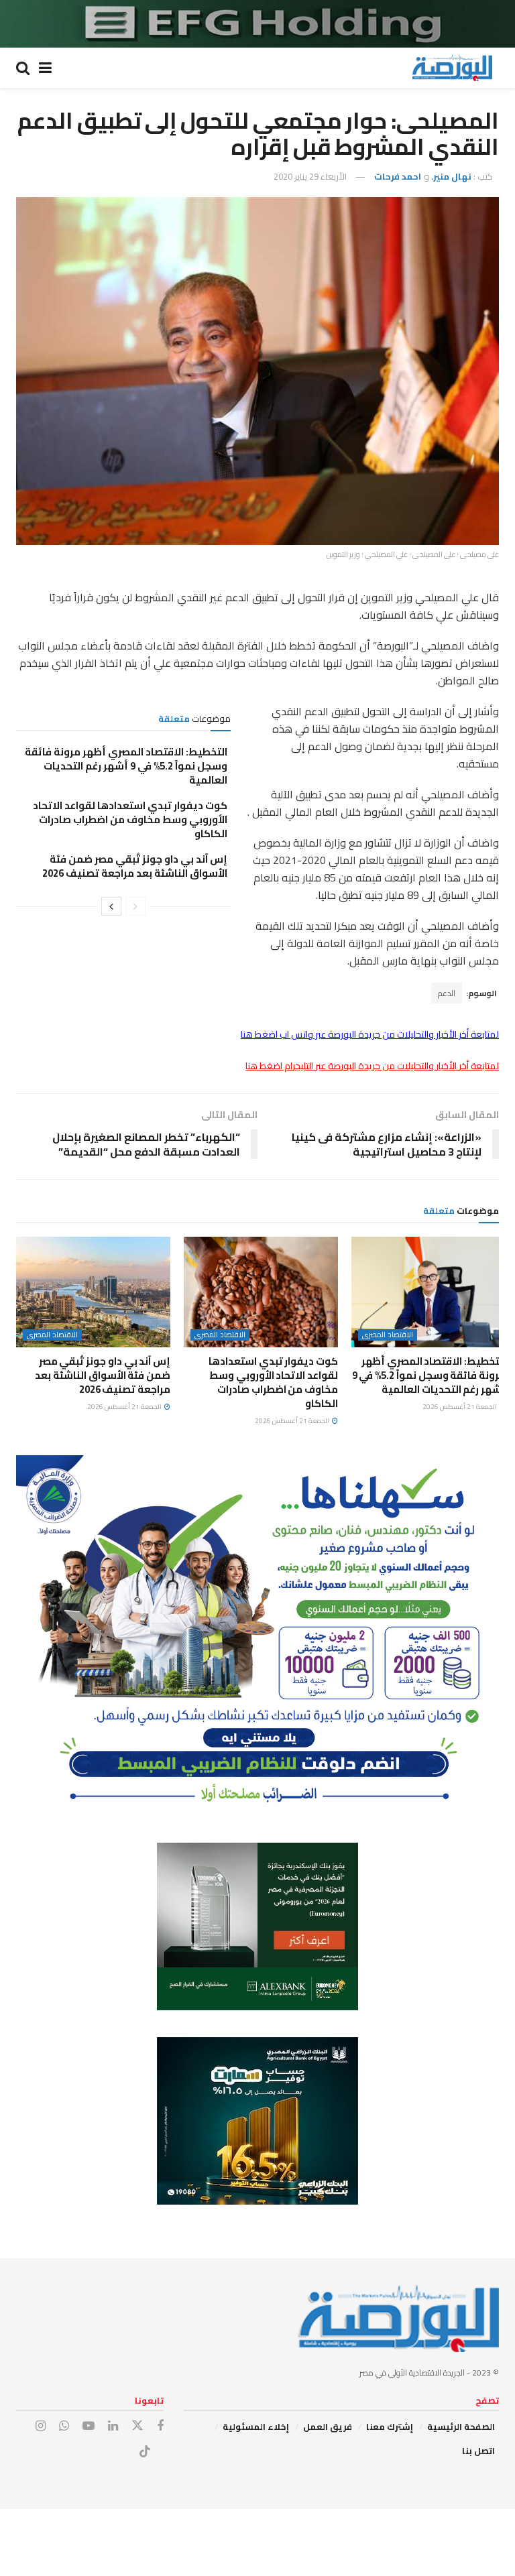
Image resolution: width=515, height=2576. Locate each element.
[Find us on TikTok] (145, 2452)
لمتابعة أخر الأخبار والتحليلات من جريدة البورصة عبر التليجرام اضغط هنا (372, 1066)
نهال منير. (451, 176)
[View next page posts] (111, 906)
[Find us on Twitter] (137, 2426)
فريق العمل (328, 2427)
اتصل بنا (478, 2451)
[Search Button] (23, 68)
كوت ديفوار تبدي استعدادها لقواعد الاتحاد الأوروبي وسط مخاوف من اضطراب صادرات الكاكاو (130, 819)
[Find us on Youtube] (89, 2426)
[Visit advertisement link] (257, 24)
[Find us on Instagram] (41, 2426)
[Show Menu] (45, 68)
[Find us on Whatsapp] (64, 2426)
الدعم (447, 993)
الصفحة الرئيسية (461, 2427)
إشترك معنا (390, 2427)
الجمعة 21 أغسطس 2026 (460, 1407)
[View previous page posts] (135, 906)
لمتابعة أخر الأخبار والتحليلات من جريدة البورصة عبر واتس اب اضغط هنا (370, 1034)
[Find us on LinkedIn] (113, 2426)
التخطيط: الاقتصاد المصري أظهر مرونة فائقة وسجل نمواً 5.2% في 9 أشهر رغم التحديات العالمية (126, 766)
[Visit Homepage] (452, 68)
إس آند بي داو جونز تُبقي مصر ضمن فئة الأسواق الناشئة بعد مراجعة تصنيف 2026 (135, 866)
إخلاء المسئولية (256, 2427)
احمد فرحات (398, 176)
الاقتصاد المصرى (388, 1335)
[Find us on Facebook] (160, 2426)
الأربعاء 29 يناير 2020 (310, 176)
